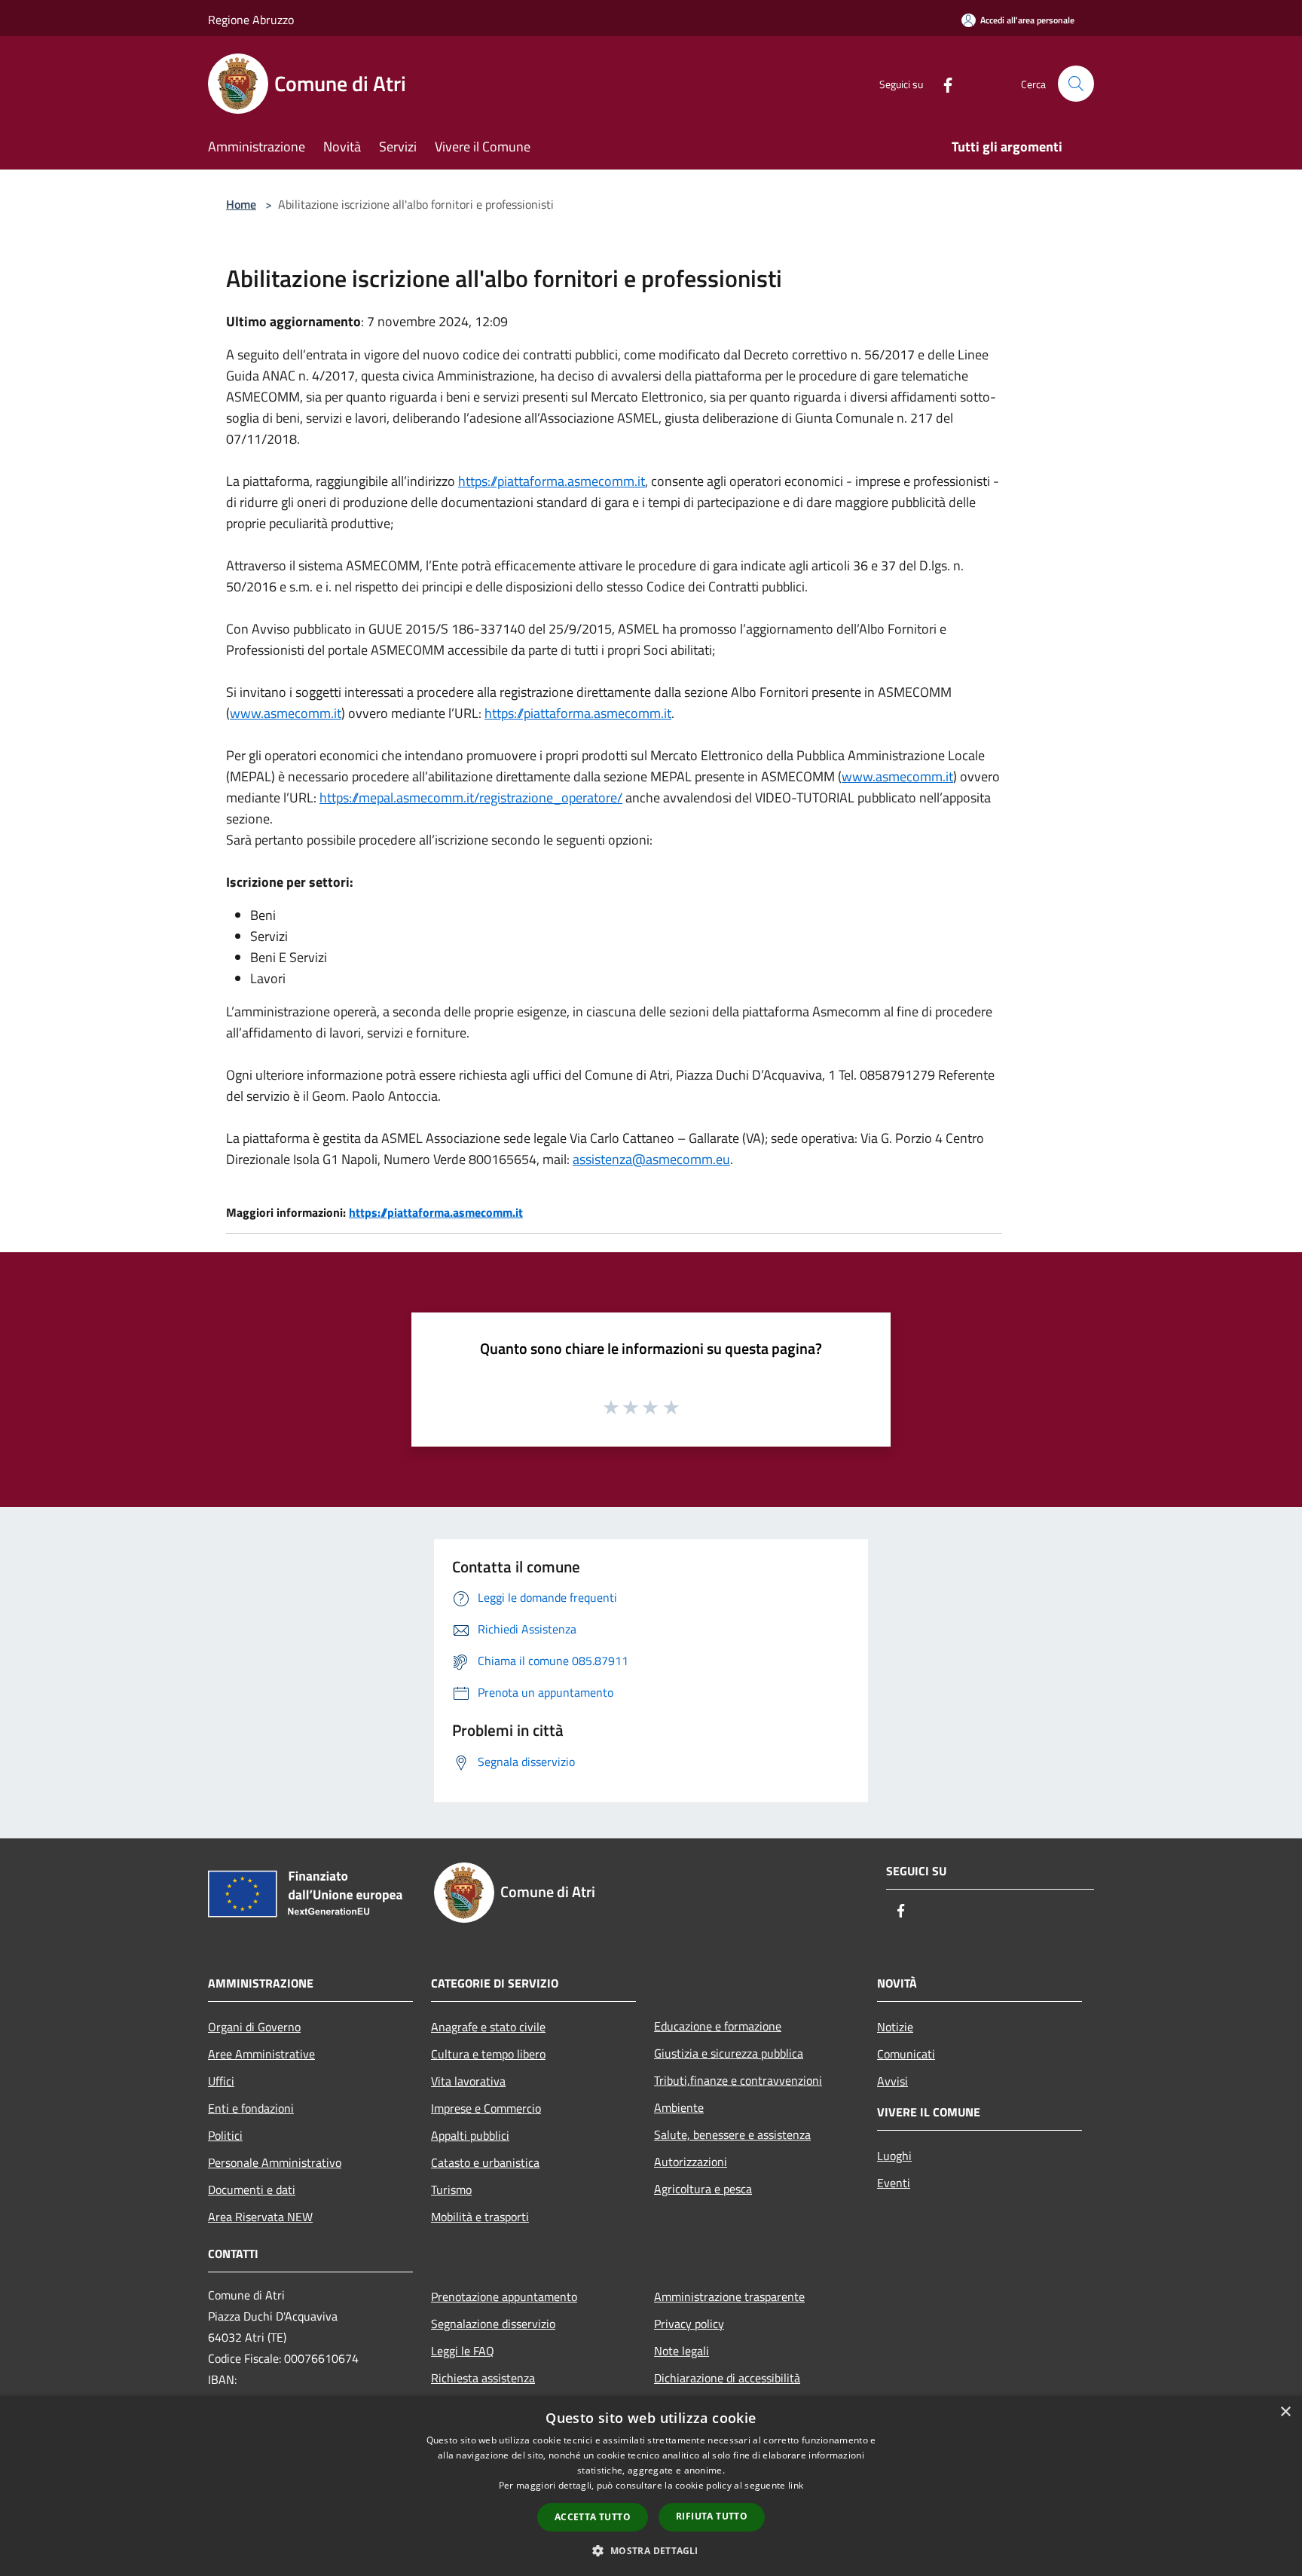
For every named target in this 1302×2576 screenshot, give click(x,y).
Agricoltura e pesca (703, 2189)
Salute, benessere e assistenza (732, 2134)
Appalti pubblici (470, 2135)
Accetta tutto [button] (593, 2517)
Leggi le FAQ (463, 2351)
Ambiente (679, 2107)
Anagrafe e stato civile (488, 2027)
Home (241, 204)
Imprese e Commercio (486, 2108)
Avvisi (892, 2081)
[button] (651, 2550)
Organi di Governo (254, 2027)
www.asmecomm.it (286, 713)
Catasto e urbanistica (485, 2162)
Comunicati (906, 2054)
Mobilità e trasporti (480, 2217)
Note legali (682, 2351)
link (796, 2485)
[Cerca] (1076, 84)
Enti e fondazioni (251, 2108)
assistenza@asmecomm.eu (651, 1159)
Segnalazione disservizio (493, 2324)
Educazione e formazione (718, 2026)
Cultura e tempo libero (488, 2054)
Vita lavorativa (468, 2081)
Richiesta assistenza (483, 2378)
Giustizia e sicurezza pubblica (729, 2053)
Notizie (895, 2027)
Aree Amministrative (261, 2054)
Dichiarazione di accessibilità (727, 2378)
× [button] (1285, 2412)
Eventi (894, 2183)
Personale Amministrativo (275, 2162)
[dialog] (651, 2486)
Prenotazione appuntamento (504, 2296)
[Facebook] (942, 83)
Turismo (451, 2189)
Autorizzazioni (691, 2162)
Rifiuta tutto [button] (712, 2516)
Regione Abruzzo (251, 20)
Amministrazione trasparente (729, 2296)
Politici (225, 2135)
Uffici (221, 2081)
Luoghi (894, 2156)
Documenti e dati (252, 2189)
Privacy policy (689, 2324)
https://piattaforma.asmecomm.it (552, 481)
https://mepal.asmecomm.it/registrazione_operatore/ (471, 798)
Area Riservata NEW (260, 2217)
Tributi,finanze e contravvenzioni (738, 2080)
